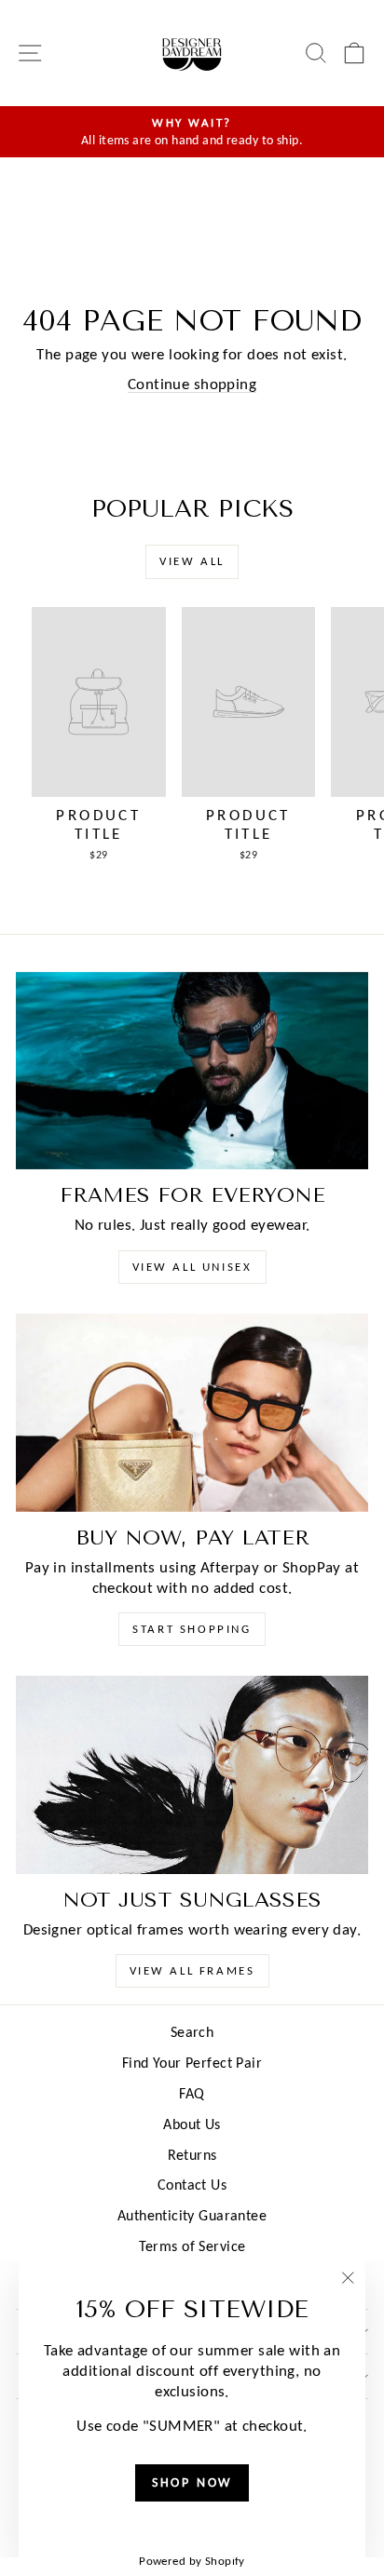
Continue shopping (192, 384)
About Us (192, 2124)
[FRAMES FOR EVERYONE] (192, 1071)
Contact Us (192, 2185)
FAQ (192, 2093)
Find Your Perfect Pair (192, 2063)
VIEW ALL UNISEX (192, 1267)
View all (192, 561)
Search (192, 2032)
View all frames (192, 1970)
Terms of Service (192, 2246)
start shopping (192, 1629)
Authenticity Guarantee (192, 2215)
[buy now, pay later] (192, 1413)
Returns (192, 2155)
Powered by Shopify (192, 2561)
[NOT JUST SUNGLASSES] (192, 1775)
